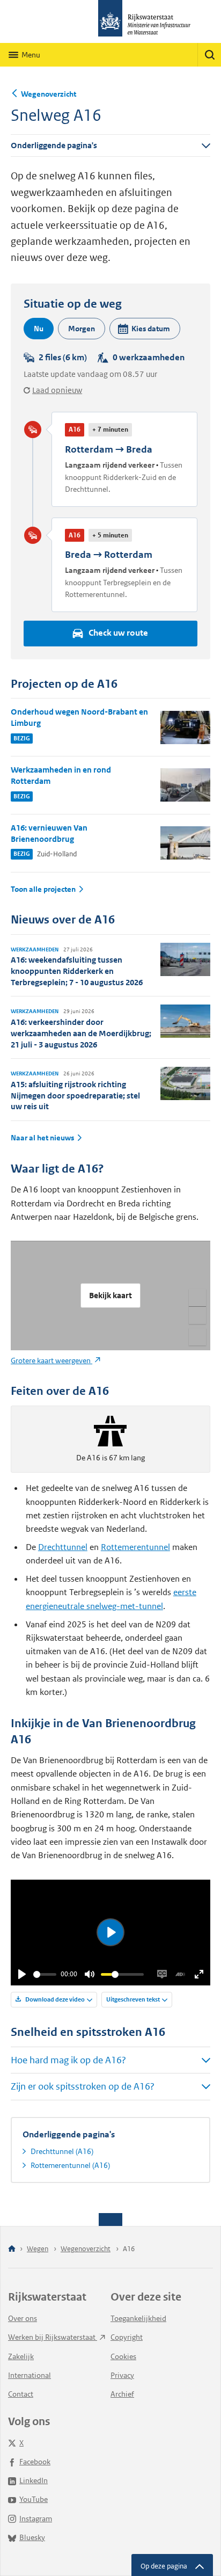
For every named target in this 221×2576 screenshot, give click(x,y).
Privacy (122, 2375)
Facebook (35, 2462)
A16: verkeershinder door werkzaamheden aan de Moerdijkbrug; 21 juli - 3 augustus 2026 (81, 1033)
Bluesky (32, 2537)
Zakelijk (21, 2356)
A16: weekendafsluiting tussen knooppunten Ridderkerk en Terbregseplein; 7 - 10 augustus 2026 (77, 971)
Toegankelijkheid (138, 2318)
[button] (145, 329)
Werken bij (53, 2337)
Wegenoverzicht (49, 94)
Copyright (127, 2337)
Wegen (38, 2249)
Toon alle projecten (43, 889)
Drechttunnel (63, 1547)
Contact (21, 2394)
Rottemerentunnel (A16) (70, 2165)
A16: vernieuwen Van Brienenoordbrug (49, 833)
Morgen (82, 329)
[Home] (12, 2249)
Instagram (36, 2519)
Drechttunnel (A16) (62, 2151)
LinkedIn (34, 2480)
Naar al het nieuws (42, 1138)
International (30, 2375)
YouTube (34, 2499)
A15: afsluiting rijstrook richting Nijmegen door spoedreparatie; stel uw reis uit (75, 1096)
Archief (122, 2394)
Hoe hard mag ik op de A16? (68, 2060)
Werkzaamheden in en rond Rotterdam (61, 775)
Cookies (123, 2356)
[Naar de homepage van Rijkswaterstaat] (110, 21)
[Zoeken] (209, 55)
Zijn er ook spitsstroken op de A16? (83, 2086)
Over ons (23, 2318)
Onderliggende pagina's (54, 145)
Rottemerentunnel (135, 1547)
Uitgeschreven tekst (133, 1999)
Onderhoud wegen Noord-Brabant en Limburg (79, 717)
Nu (39, 329)
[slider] (45, 1974)
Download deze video (54, 1999)
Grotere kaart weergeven (51, 1360)
